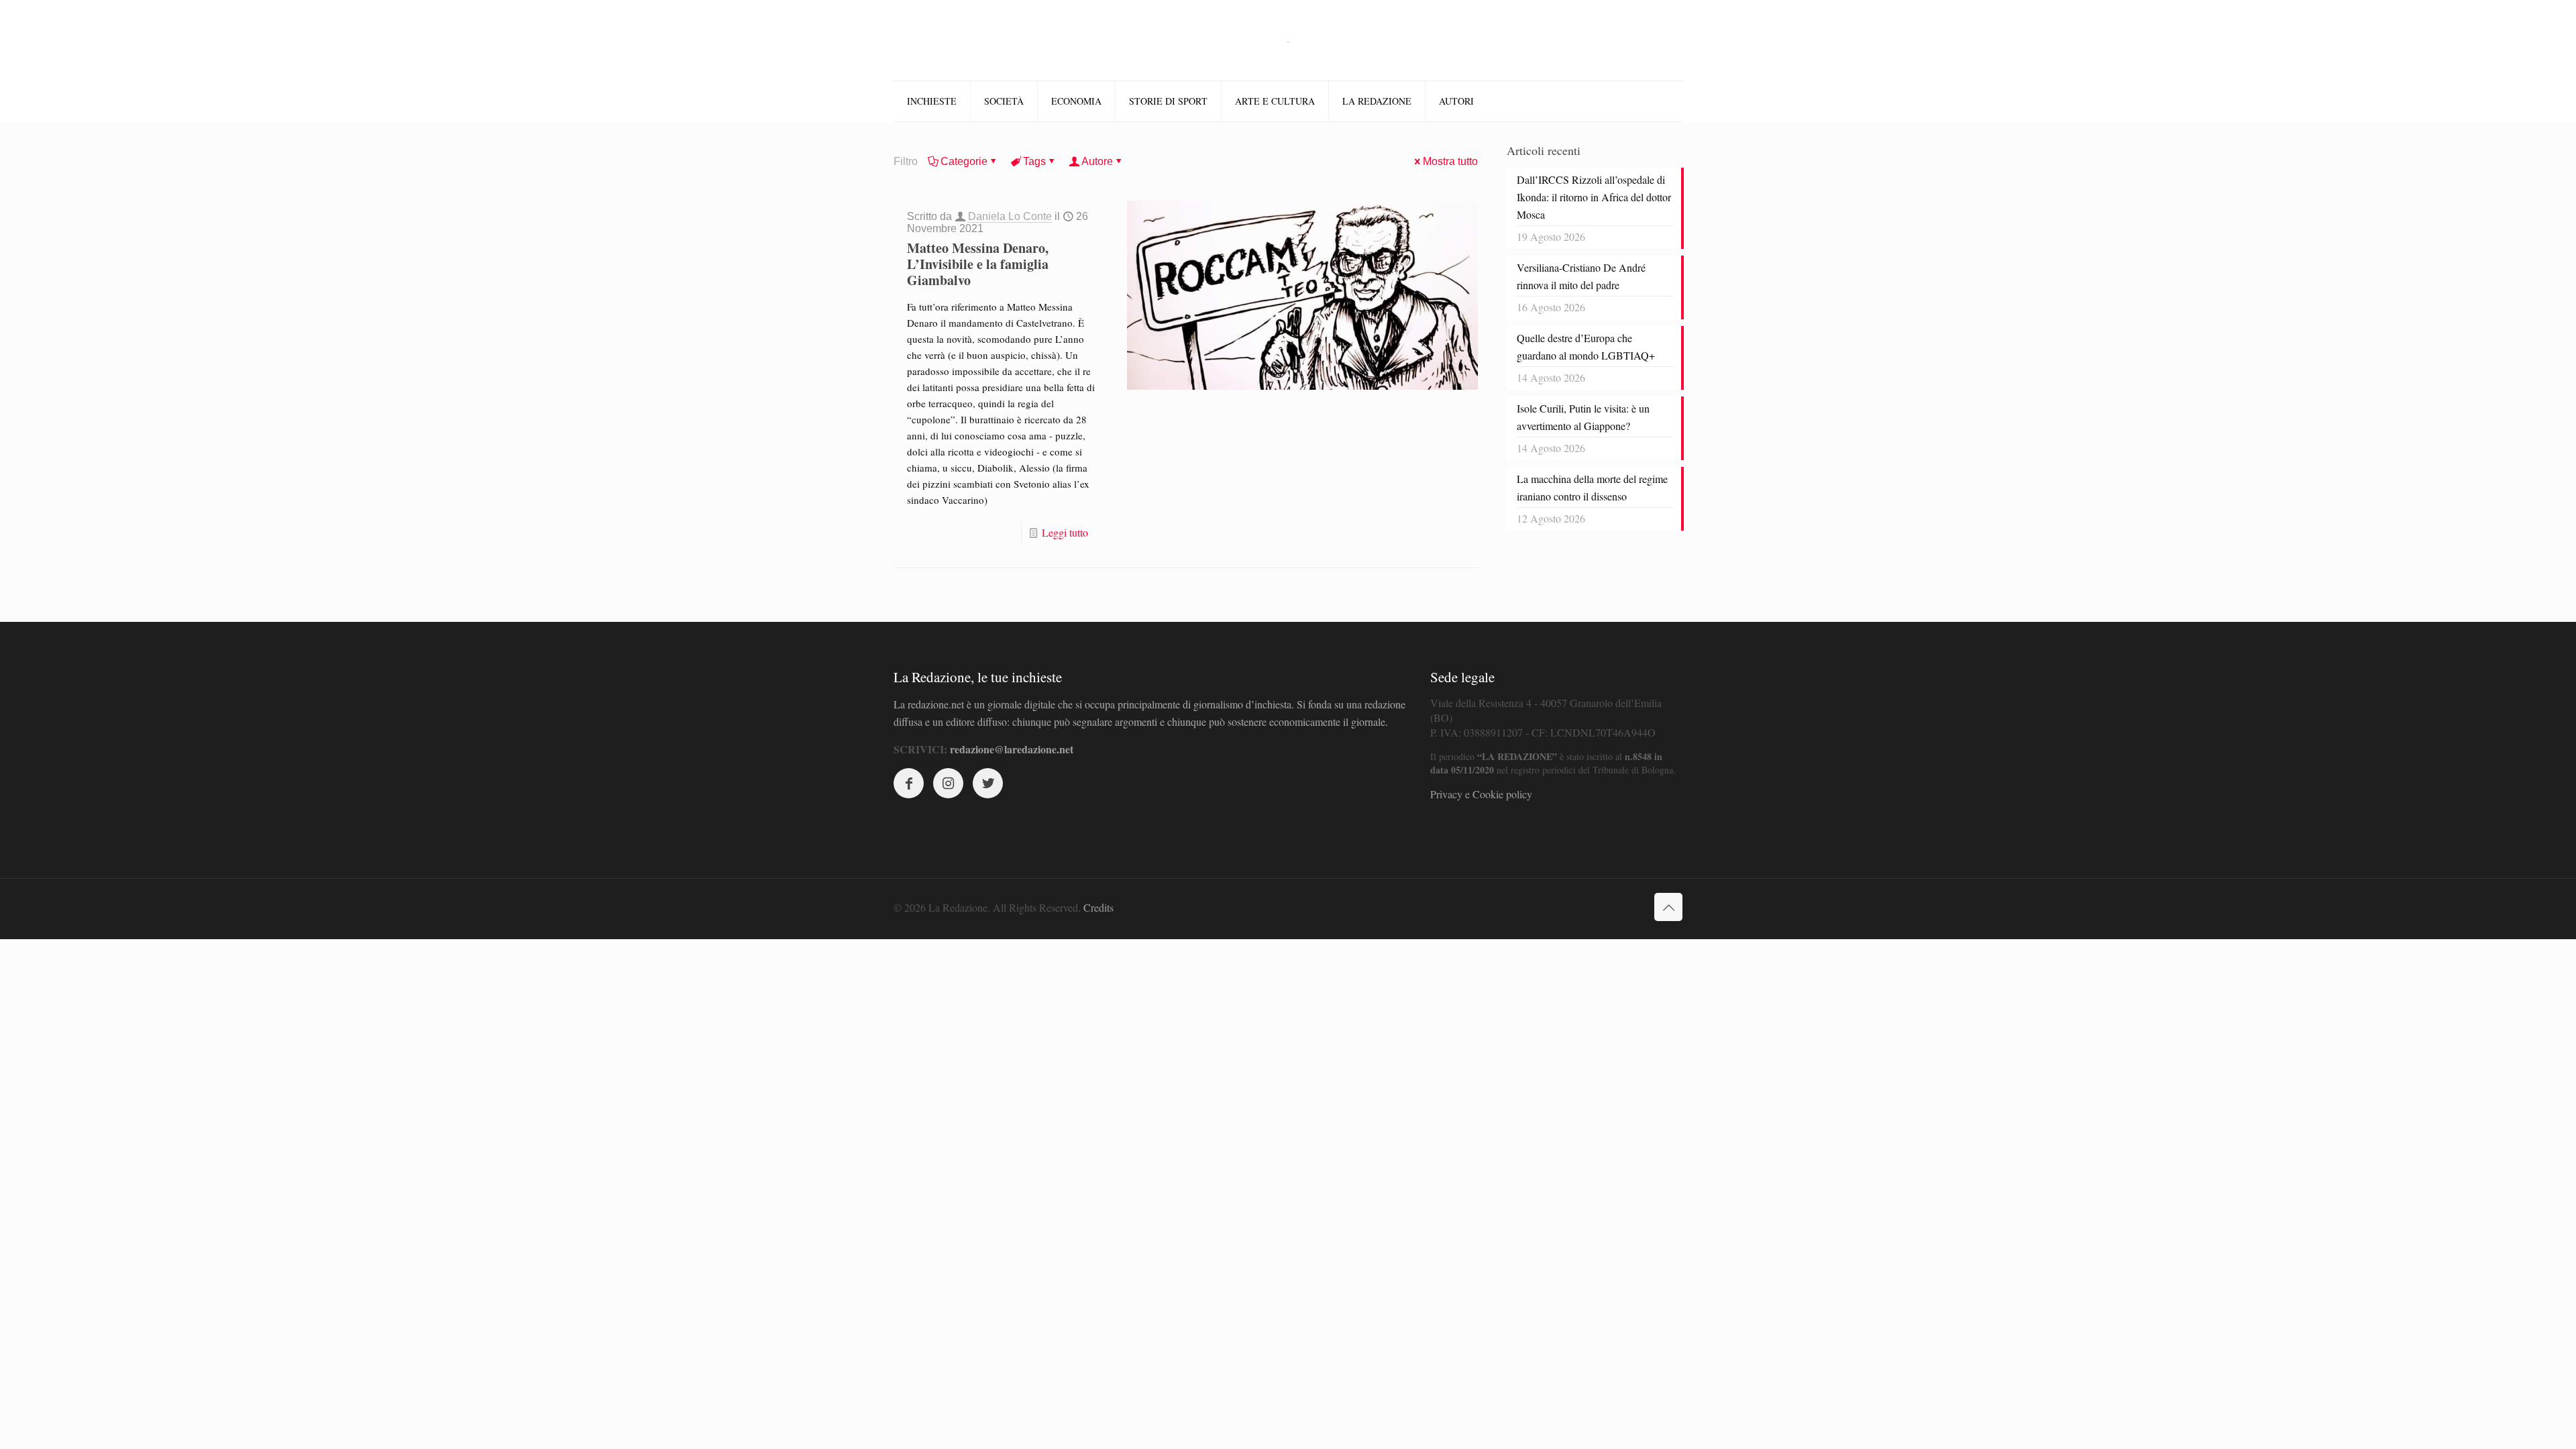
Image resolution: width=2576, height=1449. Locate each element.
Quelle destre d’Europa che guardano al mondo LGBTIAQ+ (1586, 346)
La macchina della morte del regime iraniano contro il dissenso (1592, 487)
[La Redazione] (1288, 40)
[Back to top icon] (1668, 907)
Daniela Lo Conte (1010, 216)
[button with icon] (909, 783)
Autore (1097, 161)
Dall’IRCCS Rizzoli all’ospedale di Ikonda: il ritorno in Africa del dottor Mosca (1594, 197)
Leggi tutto (1065, 532)
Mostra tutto (1450, 161)
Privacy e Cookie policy (1481, 794)
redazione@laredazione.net (1012, 749)
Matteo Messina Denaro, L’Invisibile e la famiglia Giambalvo (978, 264)
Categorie (964, 161)
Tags (1034, 161)
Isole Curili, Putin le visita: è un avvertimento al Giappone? (1583, 417)
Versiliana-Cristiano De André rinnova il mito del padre (1581, 276)
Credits (1098, 907)
